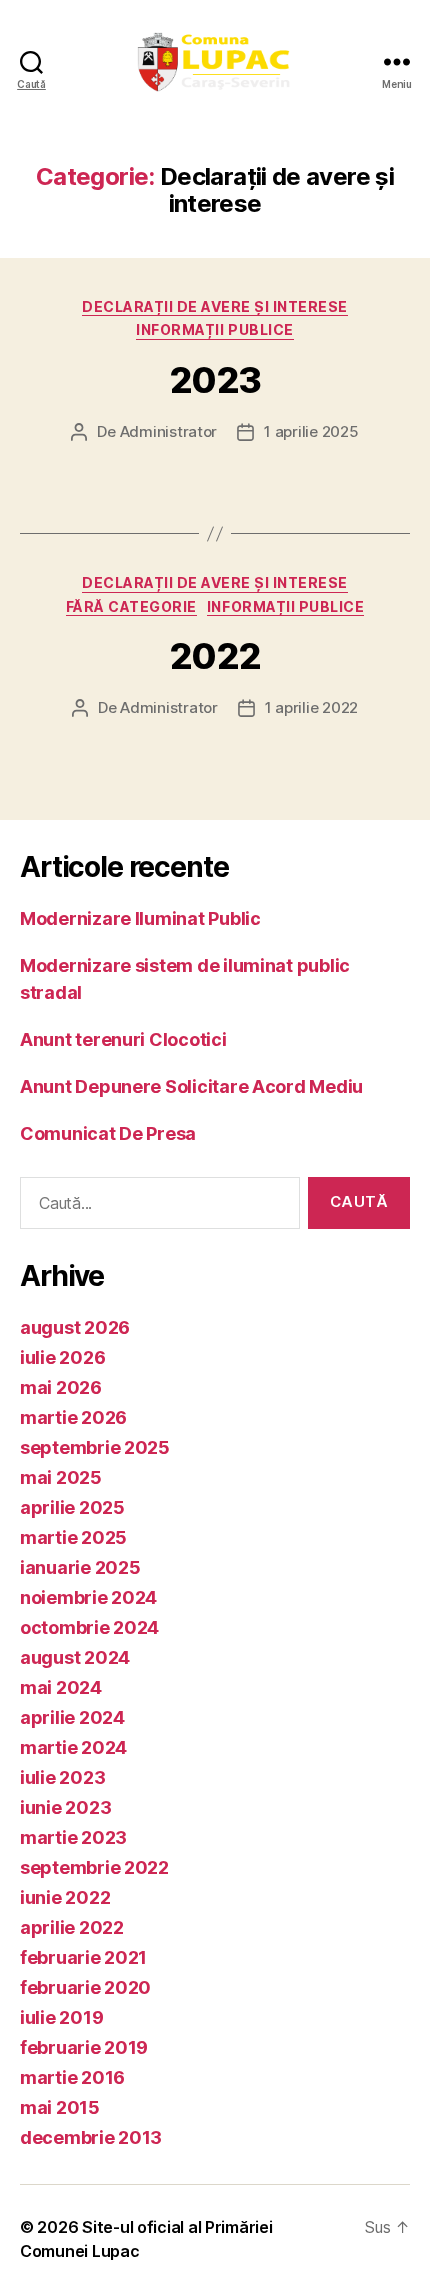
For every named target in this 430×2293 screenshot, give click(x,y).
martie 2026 (73, 1417)
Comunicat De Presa (108, 1133)
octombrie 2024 (89, 1627)
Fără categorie (131, 606)
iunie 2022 (65, 1897)
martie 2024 (73, 1747)
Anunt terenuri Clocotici (123, 1039)
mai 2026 (61, 1387)
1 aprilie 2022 (311, 707)
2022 (215, 656)
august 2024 (75, 1657)
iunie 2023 (65, 1807)
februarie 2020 (85, 1987)
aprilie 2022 (72, 1927)
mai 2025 (61, 1477)
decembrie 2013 (91, 2137)
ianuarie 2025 (80, 1567)
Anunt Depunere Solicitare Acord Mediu (191, 1086)
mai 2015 (60, 2107)
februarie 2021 (83, 1957)
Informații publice (214, 329)
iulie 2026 (62, 1357)
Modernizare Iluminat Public (140, 918)
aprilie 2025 (72, 1507)
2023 (215, 380)
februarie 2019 (84, 2047)
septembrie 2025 (95, 1447)
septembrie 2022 (94, 1867)
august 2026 (75, 1327)
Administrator (169, 431)
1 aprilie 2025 (311, 431)
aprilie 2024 (72, 1717)
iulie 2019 (61, 2017)
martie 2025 (73, 1537)
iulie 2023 (62, 1777)
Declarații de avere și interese (215, 306)
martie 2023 (73, 1837)
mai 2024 (61, 1687)
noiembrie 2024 (88, 1597)
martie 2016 (72, 2077)
